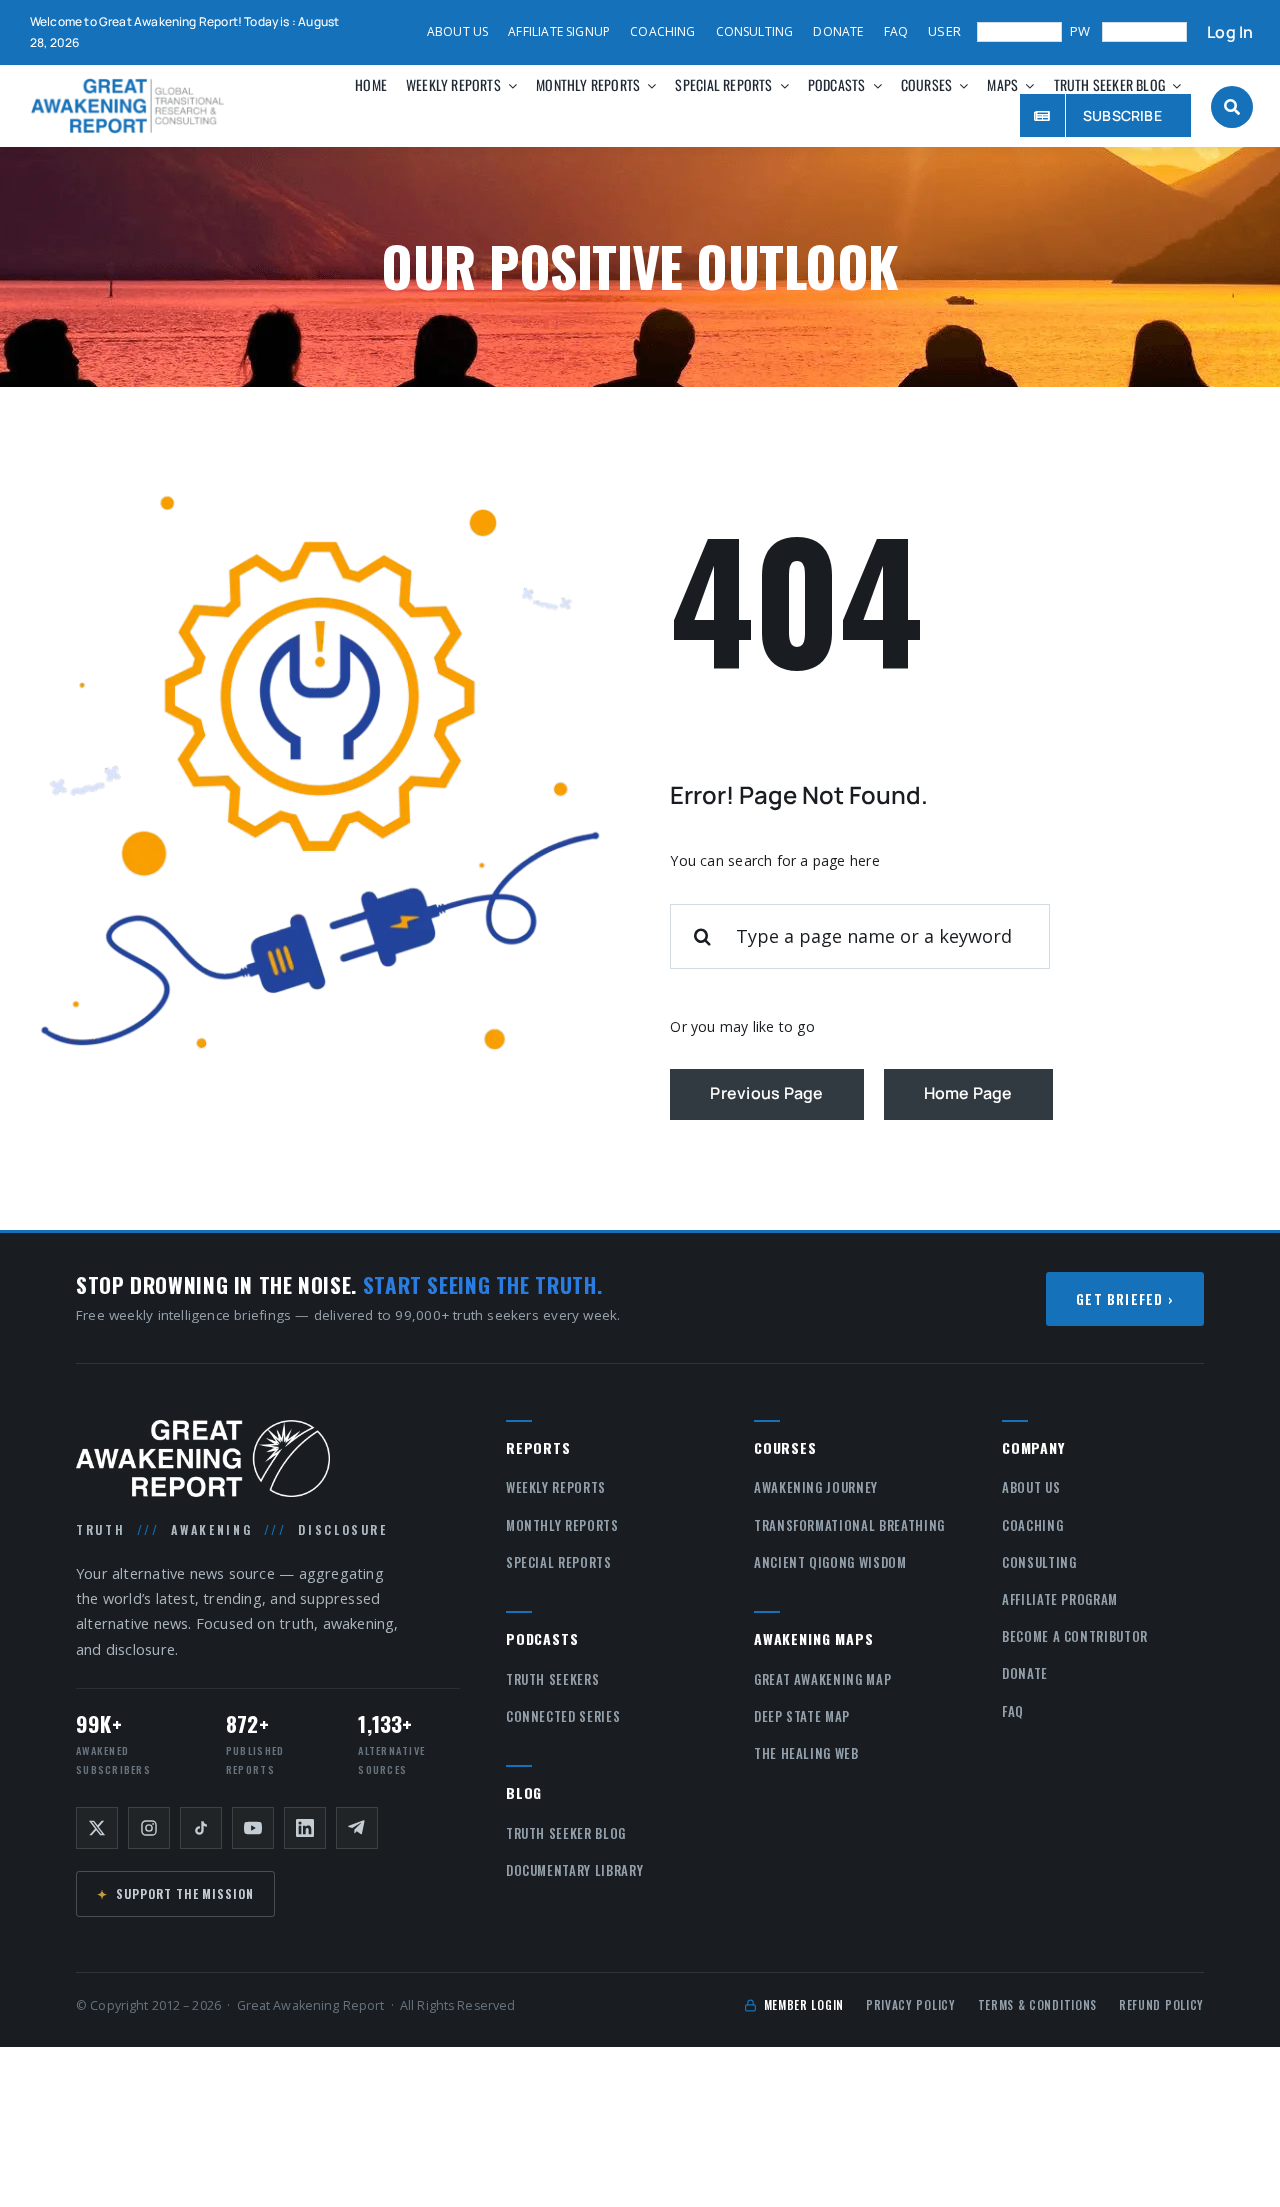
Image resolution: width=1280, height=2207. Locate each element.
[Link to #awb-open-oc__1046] (1232, 107)
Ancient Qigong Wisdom (830, 1562)
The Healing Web (806, 1753)
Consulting (1039, 1562)
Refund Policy (1161, 2004)
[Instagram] (149, 1828)
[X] (97, 1828)
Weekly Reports (556, 1487)
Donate (1025, 1673)
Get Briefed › (1125, 1299)
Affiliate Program (1060, 1599)
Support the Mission (175, 1893)
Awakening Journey (816, 1487)
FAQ (1013, 1711)
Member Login (804, 2004)
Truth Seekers (552, 1679)
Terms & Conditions (1037, 2004)
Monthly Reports (562, 1525)
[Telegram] (357, 1828)
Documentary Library (574, 1870)
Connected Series (563, 1716)
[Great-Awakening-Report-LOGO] (127, 84)
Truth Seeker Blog (566, 1833)
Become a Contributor (1075, 1636)
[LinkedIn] (305, 1828)
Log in (1230, 32)
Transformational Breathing (849, 1525)
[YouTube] (253, 1828)
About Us (1031, 1487)
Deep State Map (802, 1716)
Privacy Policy (911, 2004)
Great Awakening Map (822, 1679)
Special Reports (559, 1562)
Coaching (1032, 1525)
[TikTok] (201, 1828)
